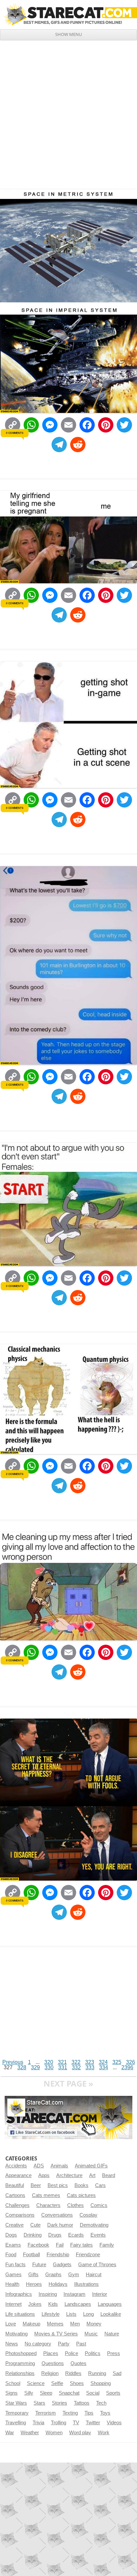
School (13, 2383)
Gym (74, 2275)
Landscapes (78, 2304)
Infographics (19, 2294)
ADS (39, 2166)
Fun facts (15, 2265)
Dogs (11, 2235)
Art (92, 2175)
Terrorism (46, 2413)
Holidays (58, 2284)
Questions (53, 2363)
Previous (13, 2062)
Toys (105, 2413)
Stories (60, 2403)
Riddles (73, 2373)
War (10, 2433)
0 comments (14, 433)
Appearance (18, 2175)
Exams (13, 2245)
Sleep (46, 2393)
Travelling (16, 2423)
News (12, 2344)
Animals (59, 2166)
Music (91, 2334)
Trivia (38, 2423)
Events (98, 2235)
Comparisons (20, 2215)
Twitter (93, 2423)
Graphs (53, 2275)
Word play (80, 2433)
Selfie (57, 2383)
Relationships (20, 2373)
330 (49, 2067)
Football (31, 2255)
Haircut (94, 2275)
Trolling (59, 2423)
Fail (60, 2245)
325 (117, 2062)
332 (76, 2067)
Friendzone (88, 2255)
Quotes (78, 2363)
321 (62, 2062)
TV (76, 2423)
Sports (113, 2393)
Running (97, 2373)
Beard (109, 2175)
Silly (29, 2393)
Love (11, 2324)
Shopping (101, 2383)
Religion (50, 2373)
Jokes (35, 2304)
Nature (112, 2334)
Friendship (58, 2255)
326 (131, 2062)
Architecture (69, 2175)
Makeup (31, 2324)
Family (107, 2245)
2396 (127, 2067)
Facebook (38, 2245)
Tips (89, 2413)
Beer (36, 2185)
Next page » (68, 2083)
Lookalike (111, 2314)
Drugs (55, 2235)
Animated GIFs (91, 2166)
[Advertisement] (68, 112)
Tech (101, 2403)
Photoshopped (21, 2353)
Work (104, 2433)
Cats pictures (81, 2195)
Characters (48, 2205)
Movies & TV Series (56, 2334)
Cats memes (46, 2195)
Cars (100, 2185)
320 (49, 2062)
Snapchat (69, 2393)
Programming (20, 2363)
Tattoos (82, 2403)
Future (39, 2265)
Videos (114, 2423)
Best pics (58, 2185)
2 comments (14, 1085)
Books (81, 2185)
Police (71, 2353)
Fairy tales (81, 2245)
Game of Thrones (97, 2265)
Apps (44, 2175)
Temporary (17, 2413)
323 (90, 2062)
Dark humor (60, 2225)
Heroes (34, 2284)
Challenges (17, 2205)
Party (64, 2344)
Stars (39, 2403)
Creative (14, 2225)
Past (81, 2344)
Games (13, 2275)
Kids (53, 2304)
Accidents (16, 2166)
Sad (117, 2373)
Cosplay (88, 2215)
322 (76, 2062)
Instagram (74, 2294)
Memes (55, 2324)
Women (54, 2433)
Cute (35, 2225)
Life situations (20, 2314)
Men (75, 2324)
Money (94, 2324)
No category (38, 2344)
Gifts (33, 2275)
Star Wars (16, 2403)
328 (22, 2067)
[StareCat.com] (68, 14)
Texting (70, 2413)
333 (90, 2067)
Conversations (57, 2215)
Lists (71, 2314)
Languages (110, 2304)
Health (12, 2284)
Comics (99, 2205)
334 (104, 2067)
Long (88, 2314)
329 (35, 2067)
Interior (100, 2294)
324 (103, 2062)
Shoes (77, 2383)
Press (114, 2353)
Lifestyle (51, 2314)
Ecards (76, 2235)
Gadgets (62, 2265)
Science (36, 2383)
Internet (13, 2304)
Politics (93, 2353)
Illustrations (86, 2284)
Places (51, 2353)
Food (11, 2255)
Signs (11, 2393)
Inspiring (48, 2294)
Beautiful (15, 2185)
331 (63, 2067)
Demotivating (94, 2225)
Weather (30, 2433)
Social (93, 2393)
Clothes (75, 2205)
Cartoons (15, 2195)
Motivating (16, 2334)
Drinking (33, 2235)
